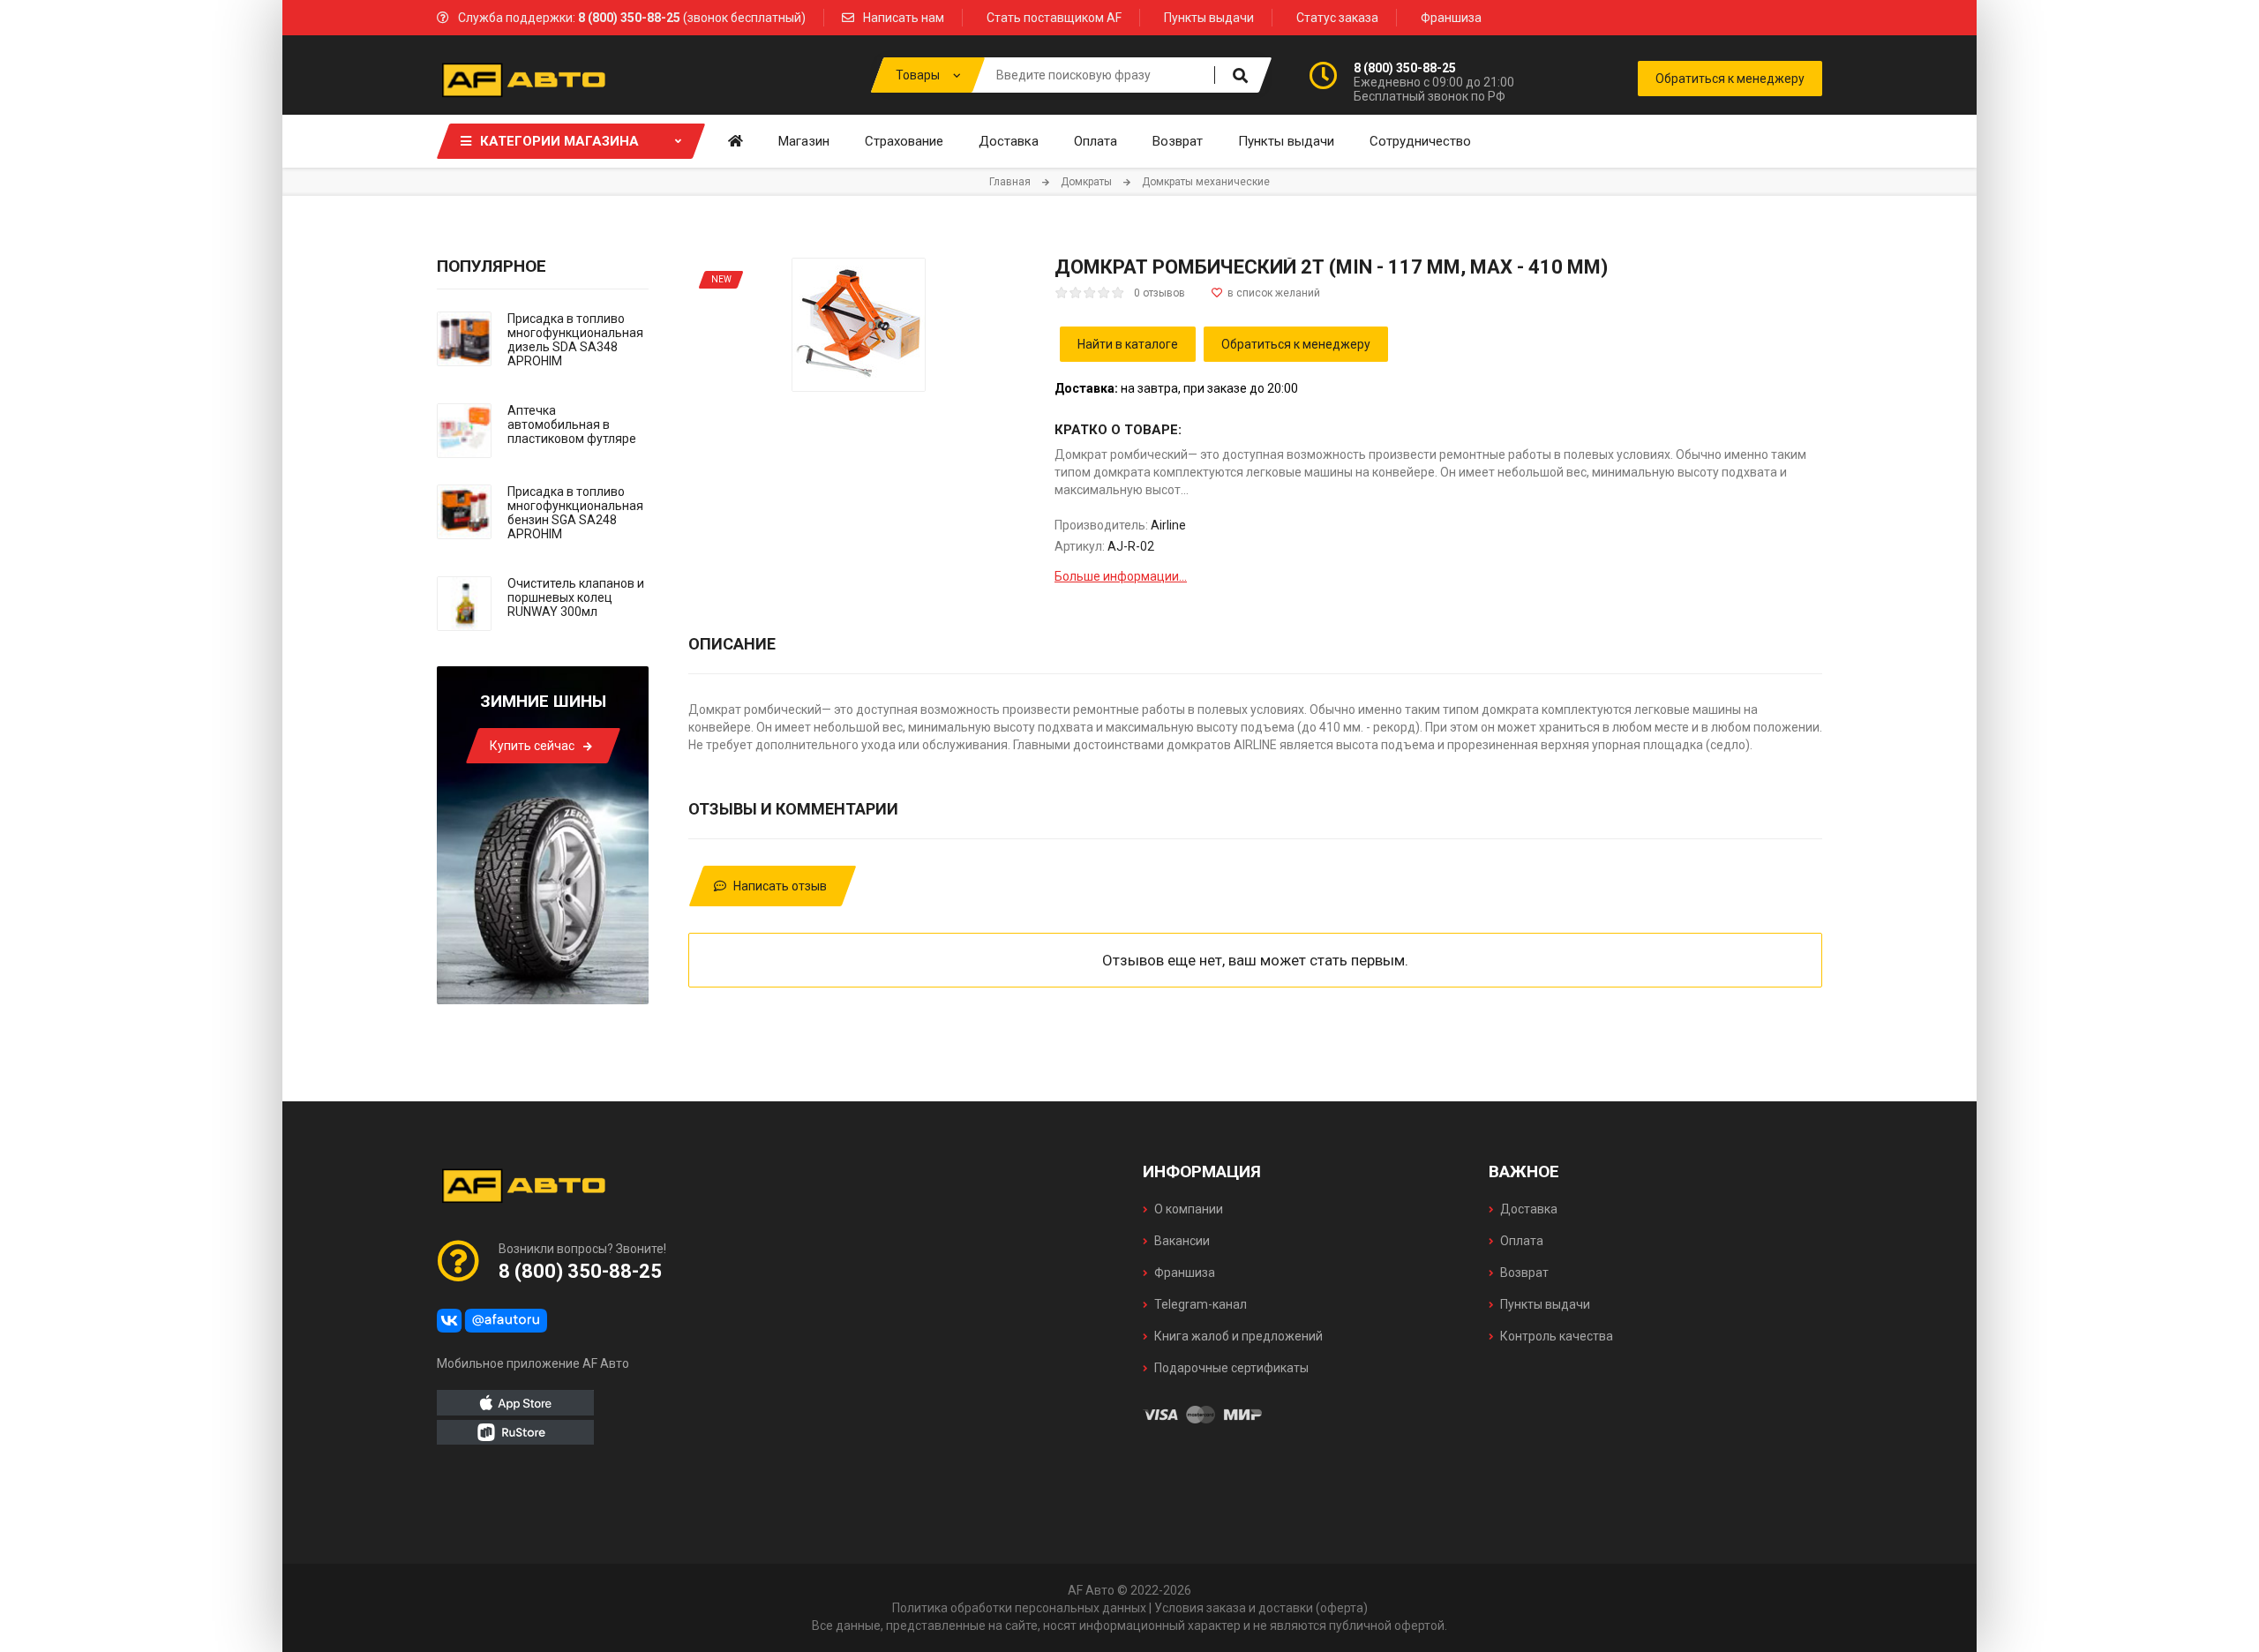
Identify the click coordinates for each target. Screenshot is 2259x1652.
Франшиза (1451, 18)
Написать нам (904, 18)
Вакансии (1182, 1241)
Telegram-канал (1201, 1304)
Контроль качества (1557, 1336)
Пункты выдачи (1209, 18)
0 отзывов (1160, 293)
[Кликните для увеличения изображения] (859, 325)
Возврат (1524, 1273)
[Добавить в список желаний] (1266, 293)
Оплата (1522, 1241)
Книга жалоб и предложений (1238, 1336)
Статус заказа (1337, 18)
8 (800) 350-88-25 (1405, 68)
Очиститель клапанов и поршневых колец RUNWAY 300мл (576, 597)
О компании (1189, 1209)
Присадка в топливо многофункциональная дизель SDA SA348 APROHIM (575, 340)
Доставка (1529, 1209)
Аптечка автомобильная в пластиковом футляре (572, 424)
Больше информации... (1121, 576)
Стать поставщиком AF (1054, 18)
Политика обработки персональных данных (1019, 1608)
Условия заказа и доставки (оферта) (1261, 1608)
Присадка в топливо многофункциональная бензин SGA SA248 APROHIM (575, 513)
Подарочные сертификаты (1231, 1368)
